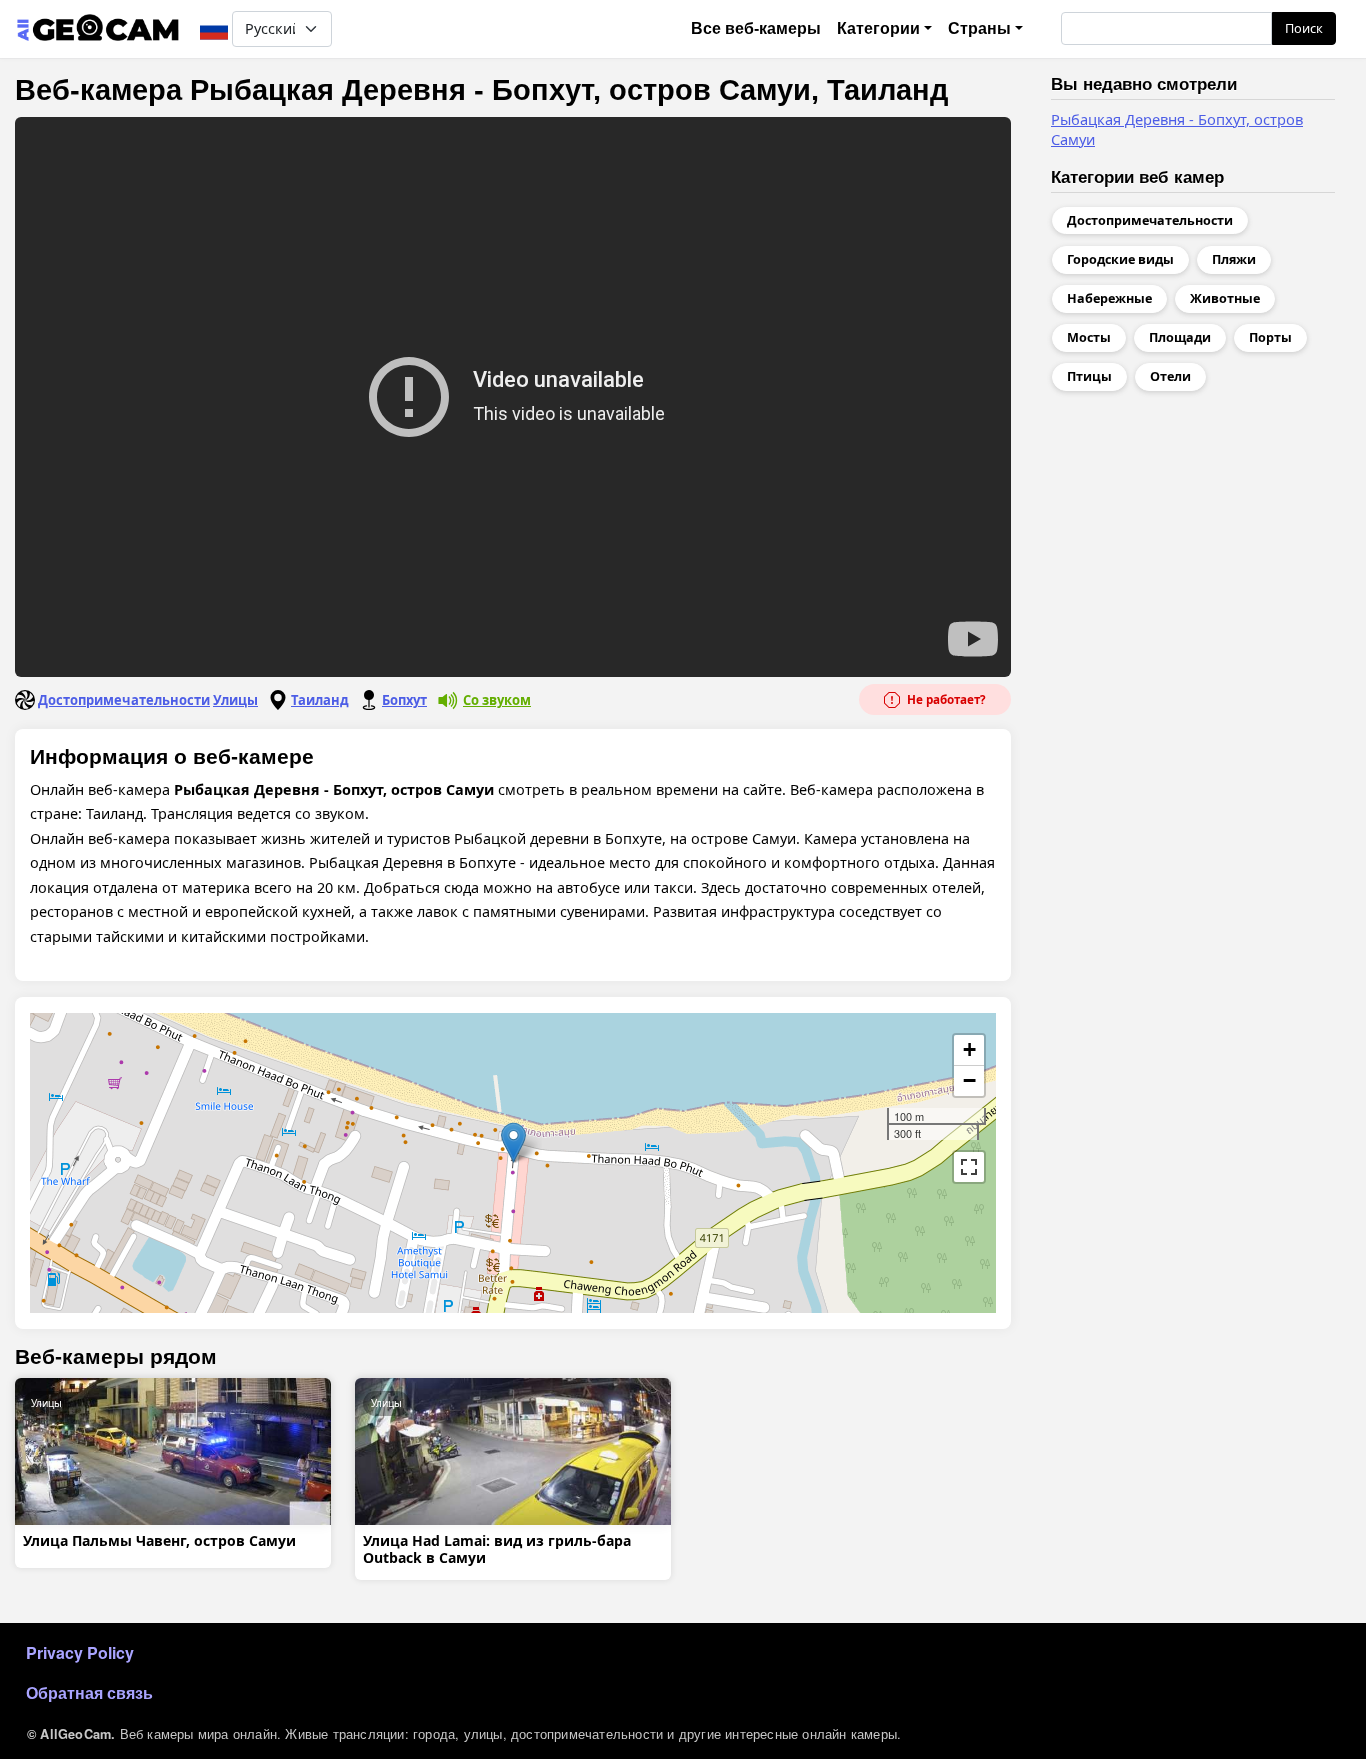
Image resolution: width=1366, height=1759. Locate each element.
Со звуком (497, 700)
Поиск (1304, 28)
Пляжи (1234, 259)
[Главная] (97, 29)
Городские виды (1120, 259)
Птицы (1089, 376)
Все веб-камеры (756, 28)
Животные (1225, 298)
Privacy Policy (80, 1652)
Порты (1270, 337)
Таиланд (320, 700)
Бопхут (404, 700)
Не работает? (945, 699)
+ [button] (969, 1049)
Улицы (235, 700)
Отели (1170, 376)
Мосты (1089, 337)
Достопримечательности (124, 700)
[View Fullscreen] (969, 1167)
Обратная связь (89, 1692)
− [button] (969, 1080)
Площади (1180, 337)
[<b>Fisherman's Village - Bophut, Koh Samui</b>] (513, 1142)
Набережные (1109, 298)
